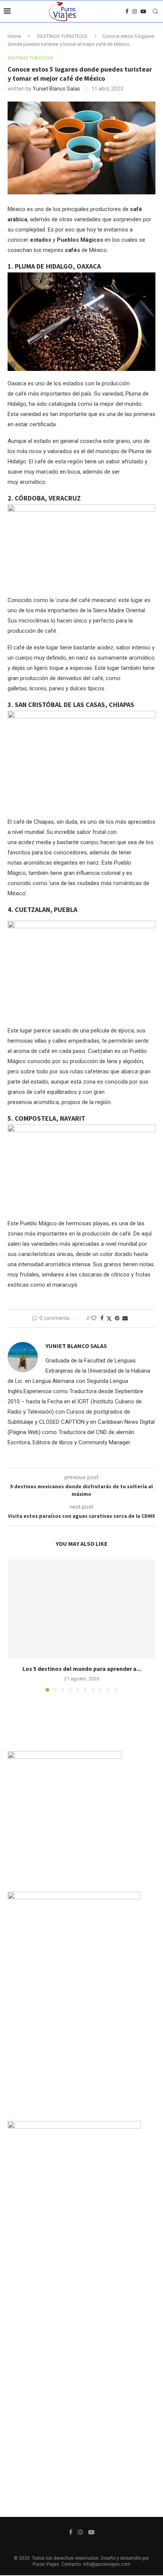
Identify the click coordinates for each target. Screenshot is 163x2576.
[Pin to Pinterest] (117, 1318)
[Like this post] (94, 1318)
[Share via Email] (125, 1318)
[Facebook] (127, 11)
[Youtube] (143, 11)
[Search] (155, 11)
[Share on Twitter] (109, 1318)
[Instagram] (135, 11)
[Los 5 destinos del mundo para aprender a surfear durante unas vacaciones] (81, 1609)
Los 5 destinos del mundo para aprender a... (82, 1669)
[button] (14, 1625)
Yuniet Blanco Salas (56, 89)
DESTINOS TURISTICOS (62, 36)
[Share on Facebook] (102, 1318)
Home (14, 36)
